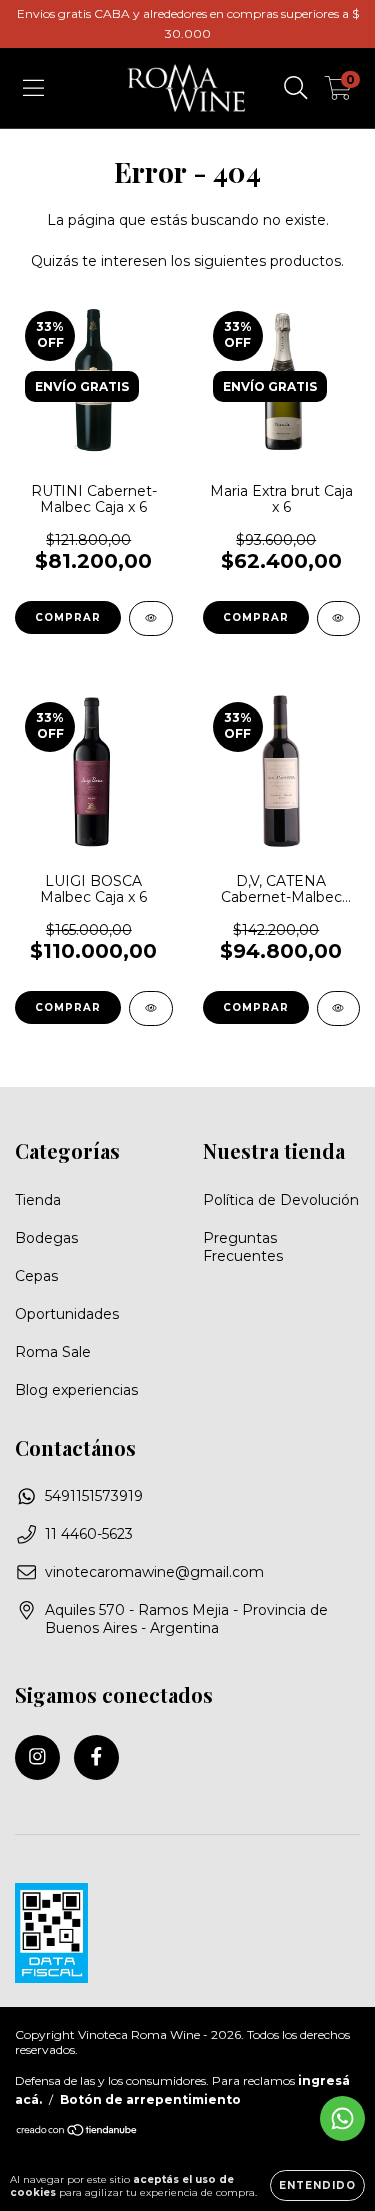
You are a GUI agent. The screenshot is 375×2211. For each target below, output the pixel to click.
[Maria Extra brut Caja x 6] (339, 618)
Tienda (38, 1200)
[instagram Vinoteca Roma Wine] (37, 1757)
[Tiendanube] (77, 2132)
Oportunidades (67, 1314)
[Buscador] (296, 88)
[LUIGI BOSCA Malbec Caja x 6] (151, 1008)
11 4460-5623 (89, 1534)
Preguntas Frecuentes (243, 1247)
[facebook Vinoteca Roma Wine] (96, 1757)
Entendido (317, 2185)
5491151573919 (94, 1496)
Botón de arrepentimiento (150, 2099)
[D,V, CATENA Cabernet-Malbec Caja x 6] (339, 1008)
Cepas (36, 1276)
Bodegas (46, 1238)
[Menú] (33, 88)
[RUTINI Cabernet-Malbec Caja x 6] (151, 618)
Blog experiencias (76, 1390)
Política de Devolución (281, 1200)
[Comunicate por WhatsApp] (342, 2118)
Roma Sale (53, 1352)
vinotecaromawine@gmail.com (154, 1572)
